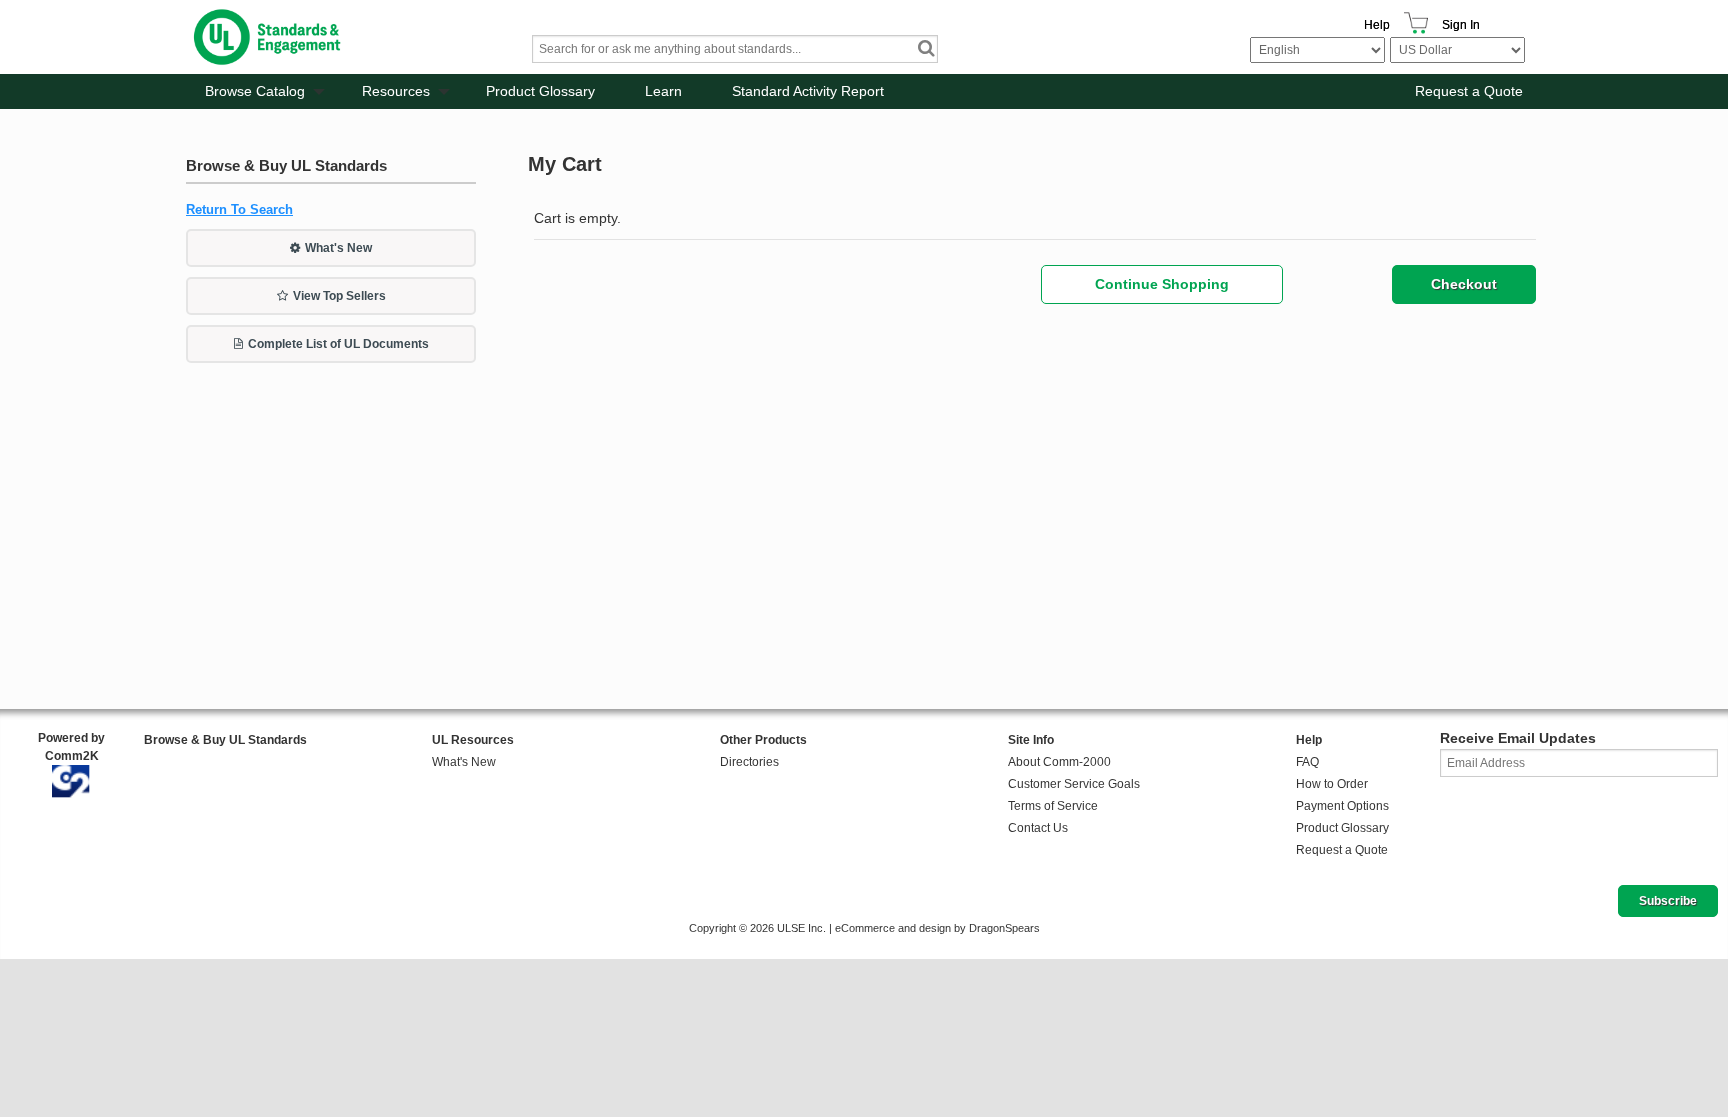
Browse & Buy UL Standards (225, 740)
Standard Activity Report (808, 91)
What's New (338, 248)
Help (1377, 25)
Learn (663, 91)
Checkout (1464, 284)
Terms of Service (1053, 806)
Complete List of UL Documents (338, 344)
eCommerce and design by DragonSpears (937, 928)
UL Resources (473, 740)
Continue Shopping (1162, 284)
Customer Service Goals (1074, 784)
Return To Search (239, 209)
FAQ (1307, 762)
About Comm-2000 (1059, 762)
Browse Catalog (255, 91)
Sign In (1461, 25)
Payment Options (1342, 806)
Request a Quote (1469, 91)
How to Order (1332, 784)
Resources (396, 91)
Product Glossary (540, 91)
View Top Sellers (339, 296)
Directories (749, 762)
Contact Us (1038, 828)
